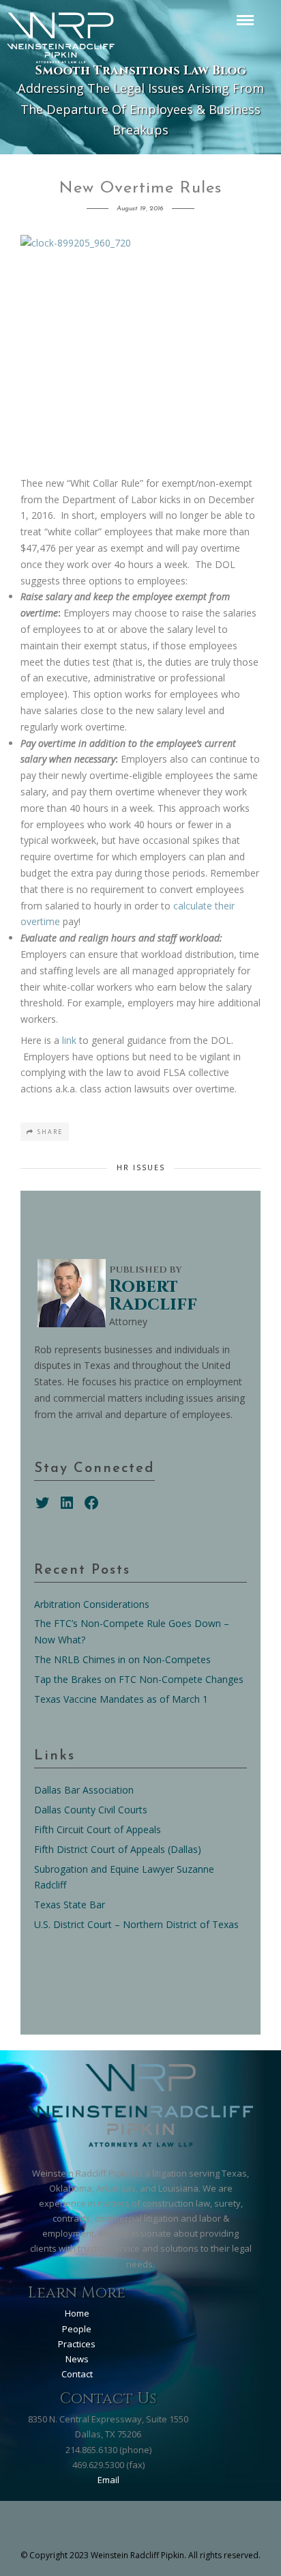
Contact (77, 2374)
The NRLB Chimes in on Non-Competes (122, 1659)
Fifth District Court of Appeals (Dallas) (118, 1849)
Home (77, 2313)
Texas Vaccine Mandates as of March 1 (121, 1699)
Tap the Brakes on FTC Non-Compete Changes (139, 1679)
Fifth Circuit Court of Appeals (98, 1829)
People (77, 2329)
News (77, 2359)
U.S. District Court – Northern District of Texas (136, 1924)
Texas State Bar (70, 1905)
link (71, 1040)
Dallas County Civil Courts (91, 1810)
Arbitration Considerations (92, 1604)
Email (108, 2480)
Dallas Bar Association (84, 1790)
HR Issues (141, 1167)
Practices (77, 2344)
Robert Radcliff (153, 1296)
